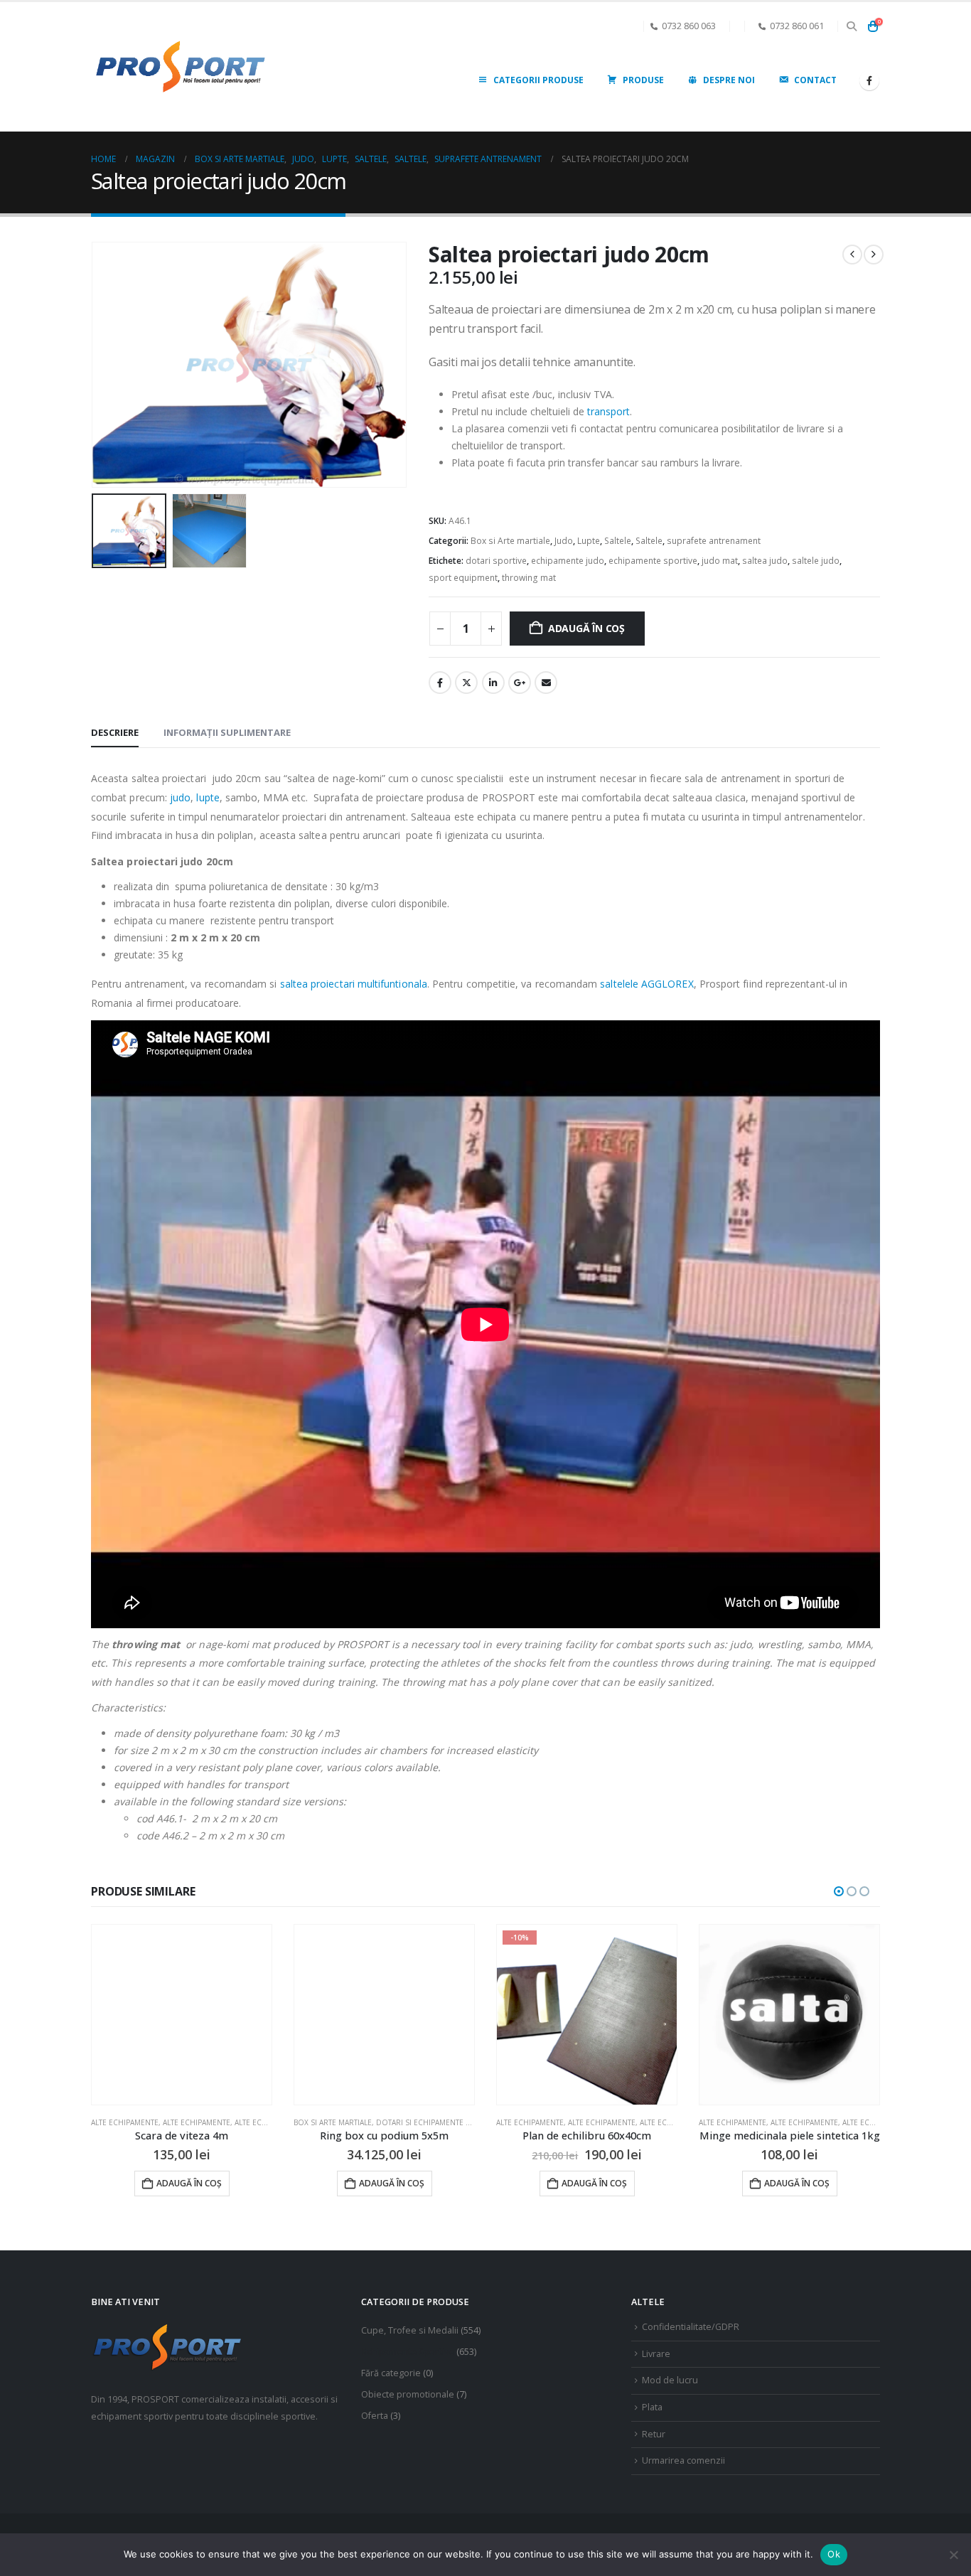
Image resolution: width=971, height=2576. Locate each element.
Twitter (466, 683)
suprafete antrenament (714, 541)
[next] (874, 255)
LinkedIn (493, 683)
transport (608, 411)
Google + (520, 683)
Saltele (618, 541)
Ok (834, 2554)
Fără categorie (391, 2373)
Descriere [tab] (115, 732)
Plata (652, 2407)
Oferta (375, 2416)
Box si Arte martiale (510, 541)
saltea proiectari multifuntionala (354, 984)
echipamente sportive (653, 561)
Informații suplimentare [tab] (227, 732)
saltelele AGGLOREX (647, 984)
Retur (654, 2434)
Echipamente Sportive (408, 2352)
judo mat (720, 561)
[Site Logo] (180, 67)
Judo (564, 541)
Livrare (656, 2354)
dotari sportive (496, 561)
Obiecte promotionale (408, 2394)
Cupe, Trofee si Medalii (410, 2330)
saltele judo (816, 561)
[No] (953, 2555)
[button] (851, 26)
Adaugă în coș (586, 628)
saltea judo (765, 561)
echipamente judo (568, 561)
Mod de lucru (670, 2380)
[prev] (852, 255)
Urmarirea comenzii (683, 2460)
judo (180, 797)
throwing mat (529, 578)
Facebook (440, 683)
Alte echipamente (327, 2122)
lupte (208, 797)
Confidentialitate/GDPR (691, 2327)
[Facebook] (869, 80)
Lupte (589, 541)
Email (546, 683)
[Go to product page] (182, 2015)
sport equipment (463, 578)
